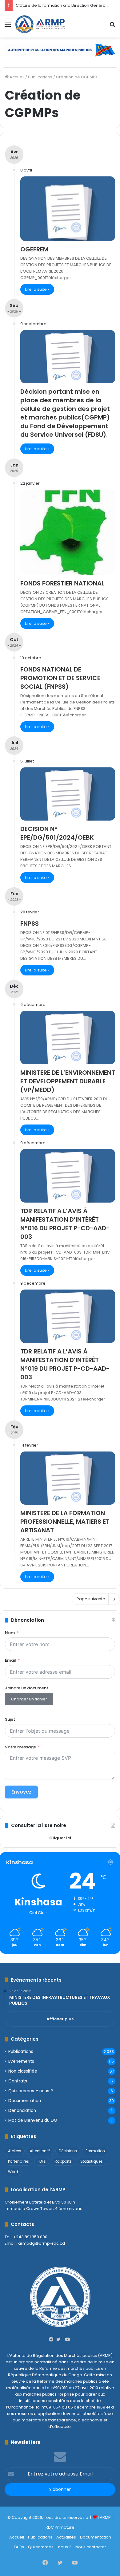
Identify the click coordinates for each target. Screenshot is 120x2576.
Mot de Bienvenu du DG (33, 2120)
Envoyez (21, 1792)
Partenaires (18, 2161)
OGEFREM (34, 249)
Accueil (16, 77)
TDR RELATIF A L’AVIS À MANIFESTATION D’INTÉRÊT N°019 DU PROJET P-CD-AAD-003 (65, 1364)
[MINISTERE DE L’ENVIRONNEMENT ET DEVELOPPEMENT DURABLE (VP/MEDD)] (68, 1038)
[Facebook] (53, 2339)
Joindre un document (27, 1688)
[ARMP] (40, 24)
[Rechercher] (112, 27)
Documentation (25, 2101)
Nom (10, 1633)
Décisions (68, 2151)
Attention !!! (40, 2151)
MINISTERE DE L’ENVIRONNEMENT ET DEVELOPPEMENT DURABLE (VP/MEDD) (68, 1081)
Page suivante (91, 1599)
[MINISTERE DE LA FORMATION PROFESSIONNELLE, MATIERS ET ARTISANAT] (68, 1478)
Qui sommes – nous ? (31, 2091)
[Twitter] (60, 2339)
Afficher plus (60, 2019)
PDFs (42, 2161)
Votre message (20, 1747)
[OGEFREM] (68, 209)
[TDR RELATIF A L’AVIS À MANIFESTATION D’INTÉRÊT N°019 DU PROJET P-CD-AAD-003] (68, 1316)
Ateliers (15, 2151)
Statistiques (92, 2161)
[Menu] (8, 27)
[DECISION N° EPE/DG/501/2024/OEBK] (68, 794)
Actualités (66, 2537)
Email (10, 1660)
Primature (65, 2527)
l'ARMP (104, 2517)
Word (13, 2172)
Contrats (18, 2081)
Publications (40, 77)
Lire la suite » (37, 289)
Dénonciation (22, 2111)
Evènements (21, 2061)
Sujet (10, 1719)
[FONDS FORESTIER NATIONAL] (68, 532)
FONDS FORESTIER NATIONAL (62, 583)
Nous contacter (91, 2547)
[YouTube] (67, 2339)
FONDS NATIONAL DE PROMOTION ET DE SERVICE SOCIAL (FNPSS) (60, 678)
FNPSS (30, 924)
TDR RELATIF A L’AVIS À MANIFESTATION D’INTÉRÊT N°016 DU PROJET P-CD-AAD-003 (65, 1224)
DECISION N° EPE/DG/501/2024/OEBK (57, 833)
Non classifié (23, 2071)
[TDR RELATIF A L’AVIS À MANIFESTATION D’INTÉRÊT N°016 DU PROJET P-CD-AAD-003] (68, 1176)
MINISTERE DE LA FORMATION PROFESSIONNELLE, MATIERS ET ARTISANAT (65, 1522)
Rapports (63, 2161)
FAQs (19, 2547)
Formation (95, 2151)
